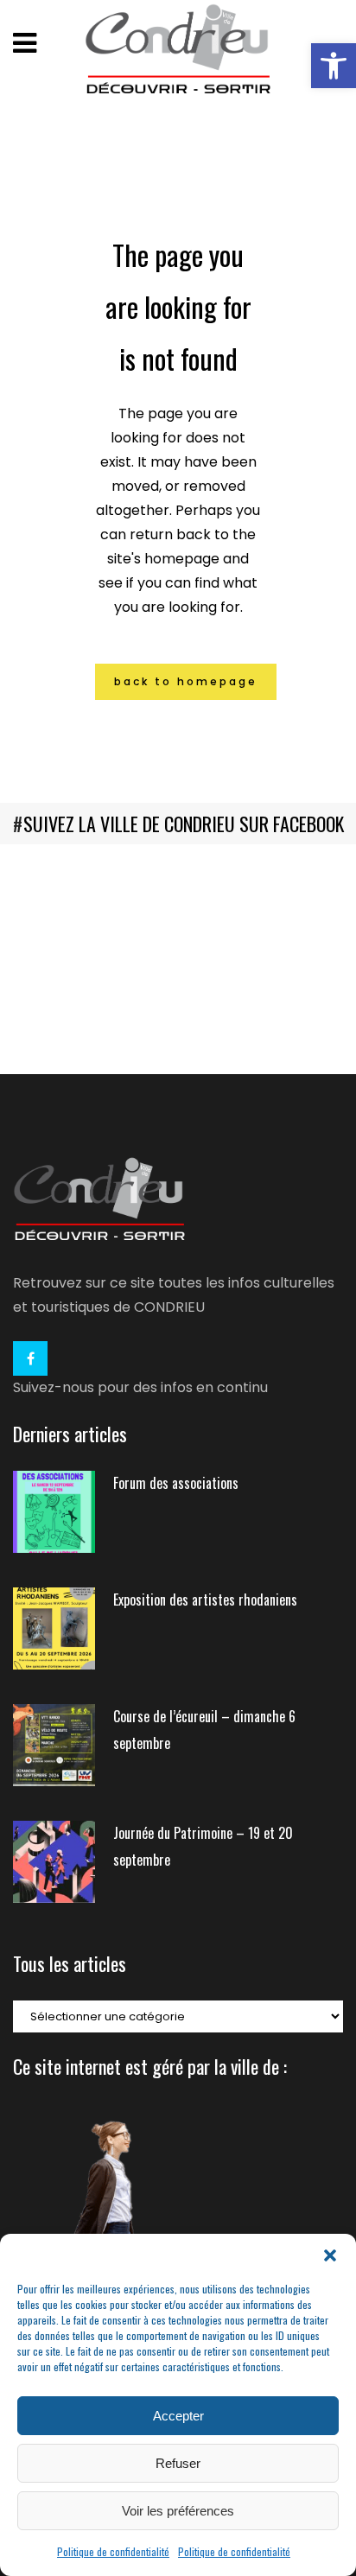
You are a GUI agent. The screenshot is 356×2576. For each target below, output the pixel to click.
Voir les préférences (178, 2511)
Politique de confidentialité (113, 2551)
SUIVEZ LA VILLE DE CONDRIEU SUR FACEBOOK (184, 824)
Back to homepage (186, 681)
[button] (334, 66)
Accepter (178, 2416)
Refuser (178, 2463)
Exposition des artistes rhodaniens (205, 1600)
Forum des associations (176, 1483)
